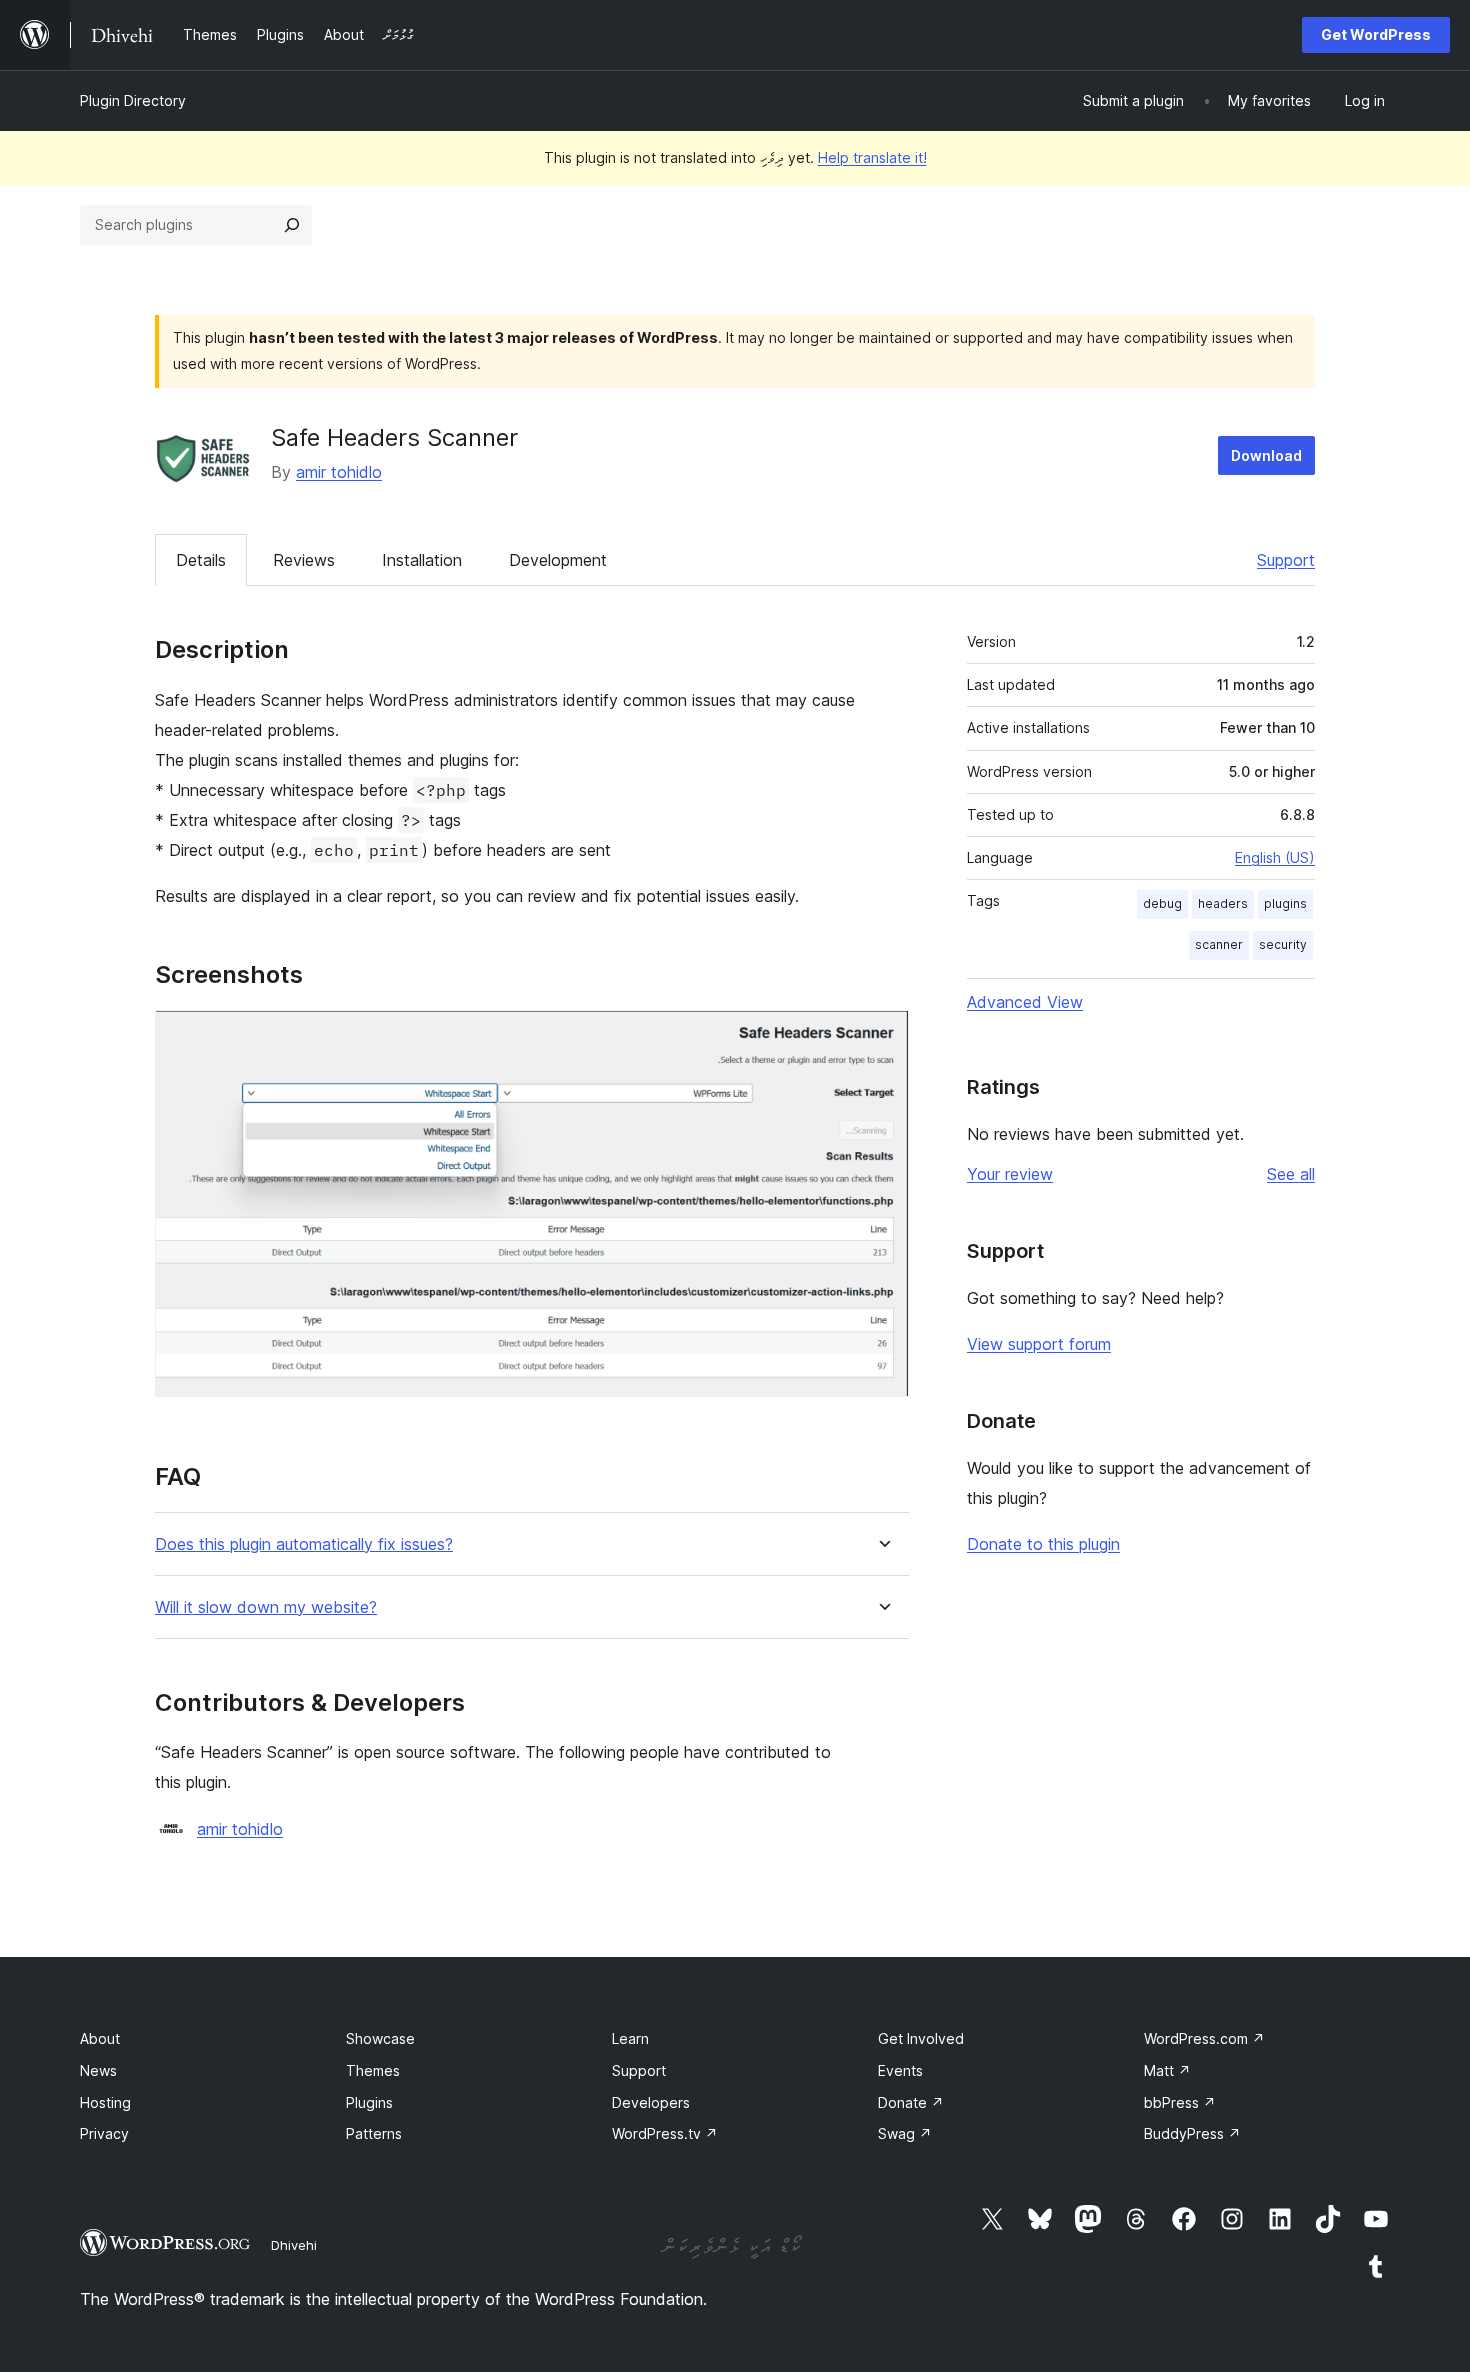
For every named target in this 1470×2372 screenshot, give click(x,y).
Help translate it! (872, 157)
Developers (651, 2102)
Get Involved (921, 2038)
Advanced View (1025, 1002)
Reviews (304, 560)
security (1283, 944)
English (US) (1275, 857)
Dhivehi (294, 2245)
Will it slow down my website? (266, 1607)
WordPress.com (1204, 2038)
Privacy (104, 2133)
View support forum (1039, 1344)
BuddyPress (1192, 2133)
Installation (422, 560)
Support (1286, 560)
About (100, 2038)
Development (558, 560)
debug (1162, 903)
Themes (373, 2070)
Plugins (369, 2102)
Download (1266, 455)
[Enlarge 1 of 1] (882, 1037)
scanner (1219, 944)
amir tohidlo (339, 472)
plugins (1285, 903)
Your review (1010, 1174)
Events (900, 2070)
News (98, 2070)
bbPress (1180, 2102)
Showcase (380, 2038)
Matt (1167, 2070)
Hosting (105, 2102)
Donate (911, 2102)
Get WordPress (1376, 34)
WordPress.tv (665, 2133)
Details (201, 560)
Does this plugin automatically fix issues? (304, 1544)
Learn (630, 2038)
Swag (905, 2133)
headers (1223, 903)
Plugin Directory (133, 100)
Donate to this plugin (1043, 1544)
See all (1291, 1174)
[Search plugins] (292, 225)
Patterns (374, 2133)
